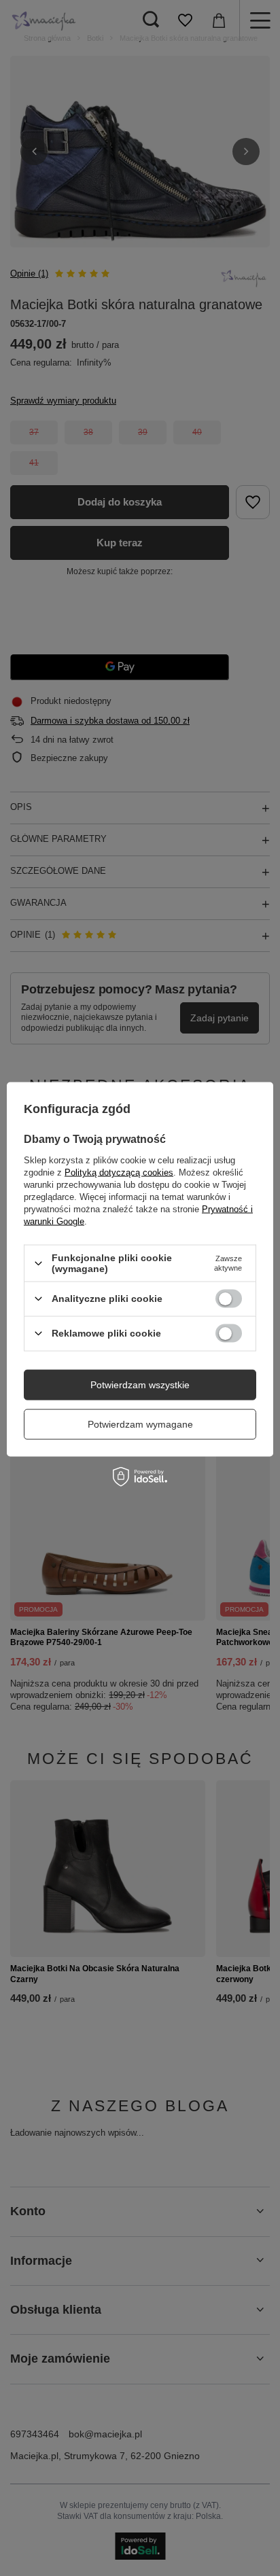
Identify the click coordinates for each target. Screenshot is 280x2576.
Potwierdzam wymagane (140, 1424)
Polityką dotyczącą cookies (119, 1172)
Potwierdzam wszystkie (140, 1385)
